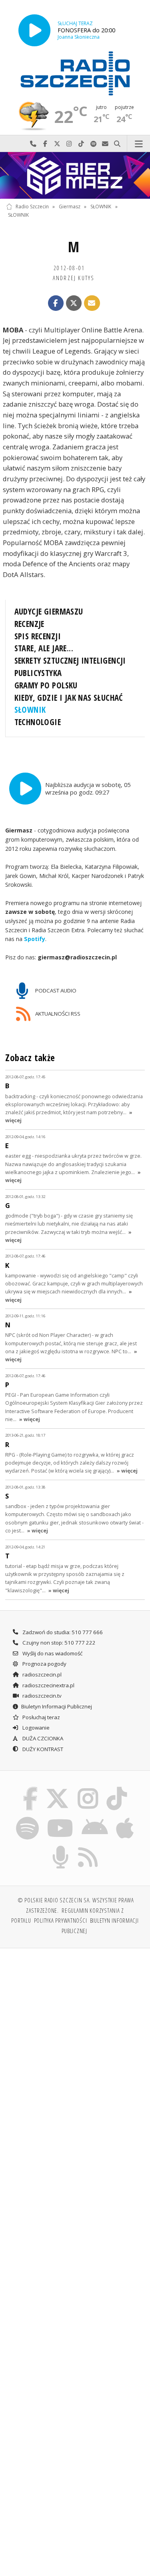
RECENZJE (29, 624)
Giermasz (70, 207)
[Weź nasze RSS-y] (88, 1847)
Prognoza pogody (44, 1664)
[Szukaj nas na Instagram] (88, 1788)
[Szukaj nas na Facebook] (30, 1788)
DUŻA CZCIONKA (42, 1738)
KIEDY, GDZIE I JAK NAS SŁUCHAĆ (69, 698)
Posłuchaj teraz (41, 1717)
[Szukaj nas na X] (58, 1788)
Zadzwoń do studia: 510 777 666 (62, 1632)
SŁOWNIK (101, 207)
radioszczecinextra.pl (48, 1685)
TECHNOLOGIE (38, 722)
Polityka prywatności (61, 1920)
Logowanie (35, 1728)
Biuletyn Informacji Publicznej (57, 1706)
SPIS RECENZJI (38, 636)
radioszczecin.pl (41, 1674)
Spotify (35, 939)
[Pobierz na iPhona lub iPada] (125, 1818)
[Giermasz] (75, 175)
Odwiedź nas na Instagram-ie (69, 144)
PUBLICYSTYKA (38, 673)
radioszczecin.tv (41, 1696)
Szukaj (117, 144)
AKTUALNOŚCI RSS (57, 1013)
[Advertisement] (75, 2034)
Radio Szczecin (32, 207)
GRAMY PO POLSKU (46, 685)
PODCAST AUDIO (55, 990)
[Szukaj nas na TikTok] (117, 1788)
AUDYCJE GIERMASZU (49, 611)
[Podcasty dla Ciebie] (60, 1847)
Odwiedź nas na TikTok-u (81, 144)
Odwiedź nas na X (57, 144)
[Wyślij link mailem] (92, 303)
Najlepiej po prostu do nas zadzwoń (33, 144)
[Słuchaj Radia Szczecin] (34, 30)
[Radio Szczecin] (75, 73)
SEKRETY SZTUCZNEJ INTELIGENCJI (70, 660)
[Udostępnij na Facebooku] (56, 303)
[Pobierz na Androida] (95, 1818)
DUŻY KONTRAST (42, 1749)
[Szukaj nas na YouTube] (60, 1818)
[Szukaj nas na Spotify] (27, 1818)
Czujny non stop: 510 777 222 (58, 1643)
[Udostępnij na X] (74, 303)
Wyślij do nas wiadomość (105, 144)
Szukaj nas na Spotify (93, 144)
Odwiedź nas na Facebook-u (45, 144)
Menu (139, 144)
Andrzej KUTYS (74, 278)
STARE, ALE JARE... (44, 648)
